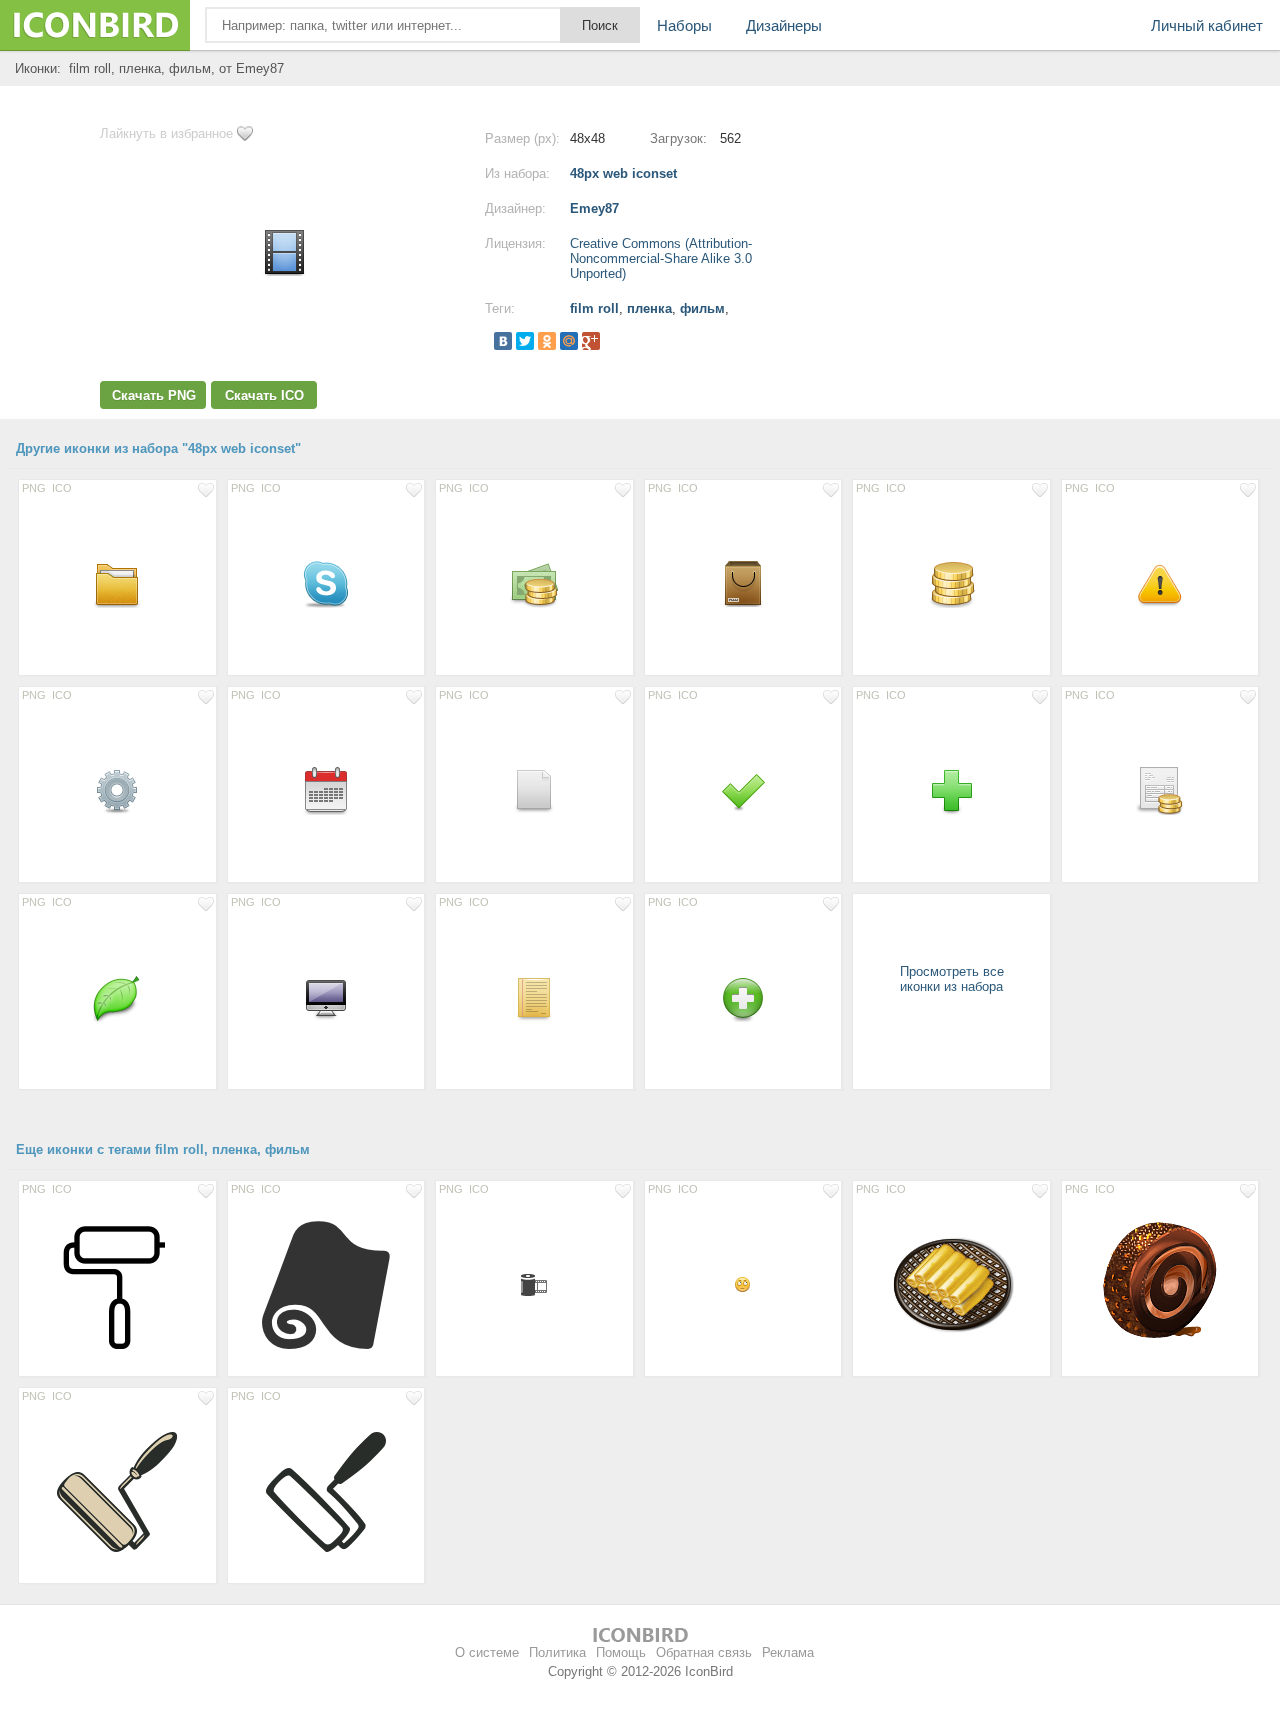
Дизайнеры (784, 25)
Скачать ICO (264, 395)
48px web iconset (623, 173)
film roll (594, 308)
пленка (649, 308)
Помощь (621, 1652)
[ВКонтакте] (503, 341)
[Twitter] (525, 341)
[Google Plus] (591, 341)
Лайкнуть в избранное (166, 133)
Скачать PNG (154, 395)
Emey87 (594, 208)
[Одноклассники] (547, 341)
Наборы (684, 25)
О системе (487, 1652)
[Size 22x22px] (534, 1284)
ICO (62, 488)
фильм (702, 308)
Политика (557, 1652)
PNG (34, 488)
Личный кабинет (1207, 25)
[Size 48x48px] (117, 583)
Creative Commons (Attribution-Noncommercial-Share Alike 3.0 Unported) (661, 258)
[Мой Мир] (569, 341)
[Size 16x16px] (743, 1284)
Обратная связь (704, 1652)
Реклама (788, 1652)
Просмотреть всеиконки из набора (952, 979)
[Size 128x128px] (117, 1284)
